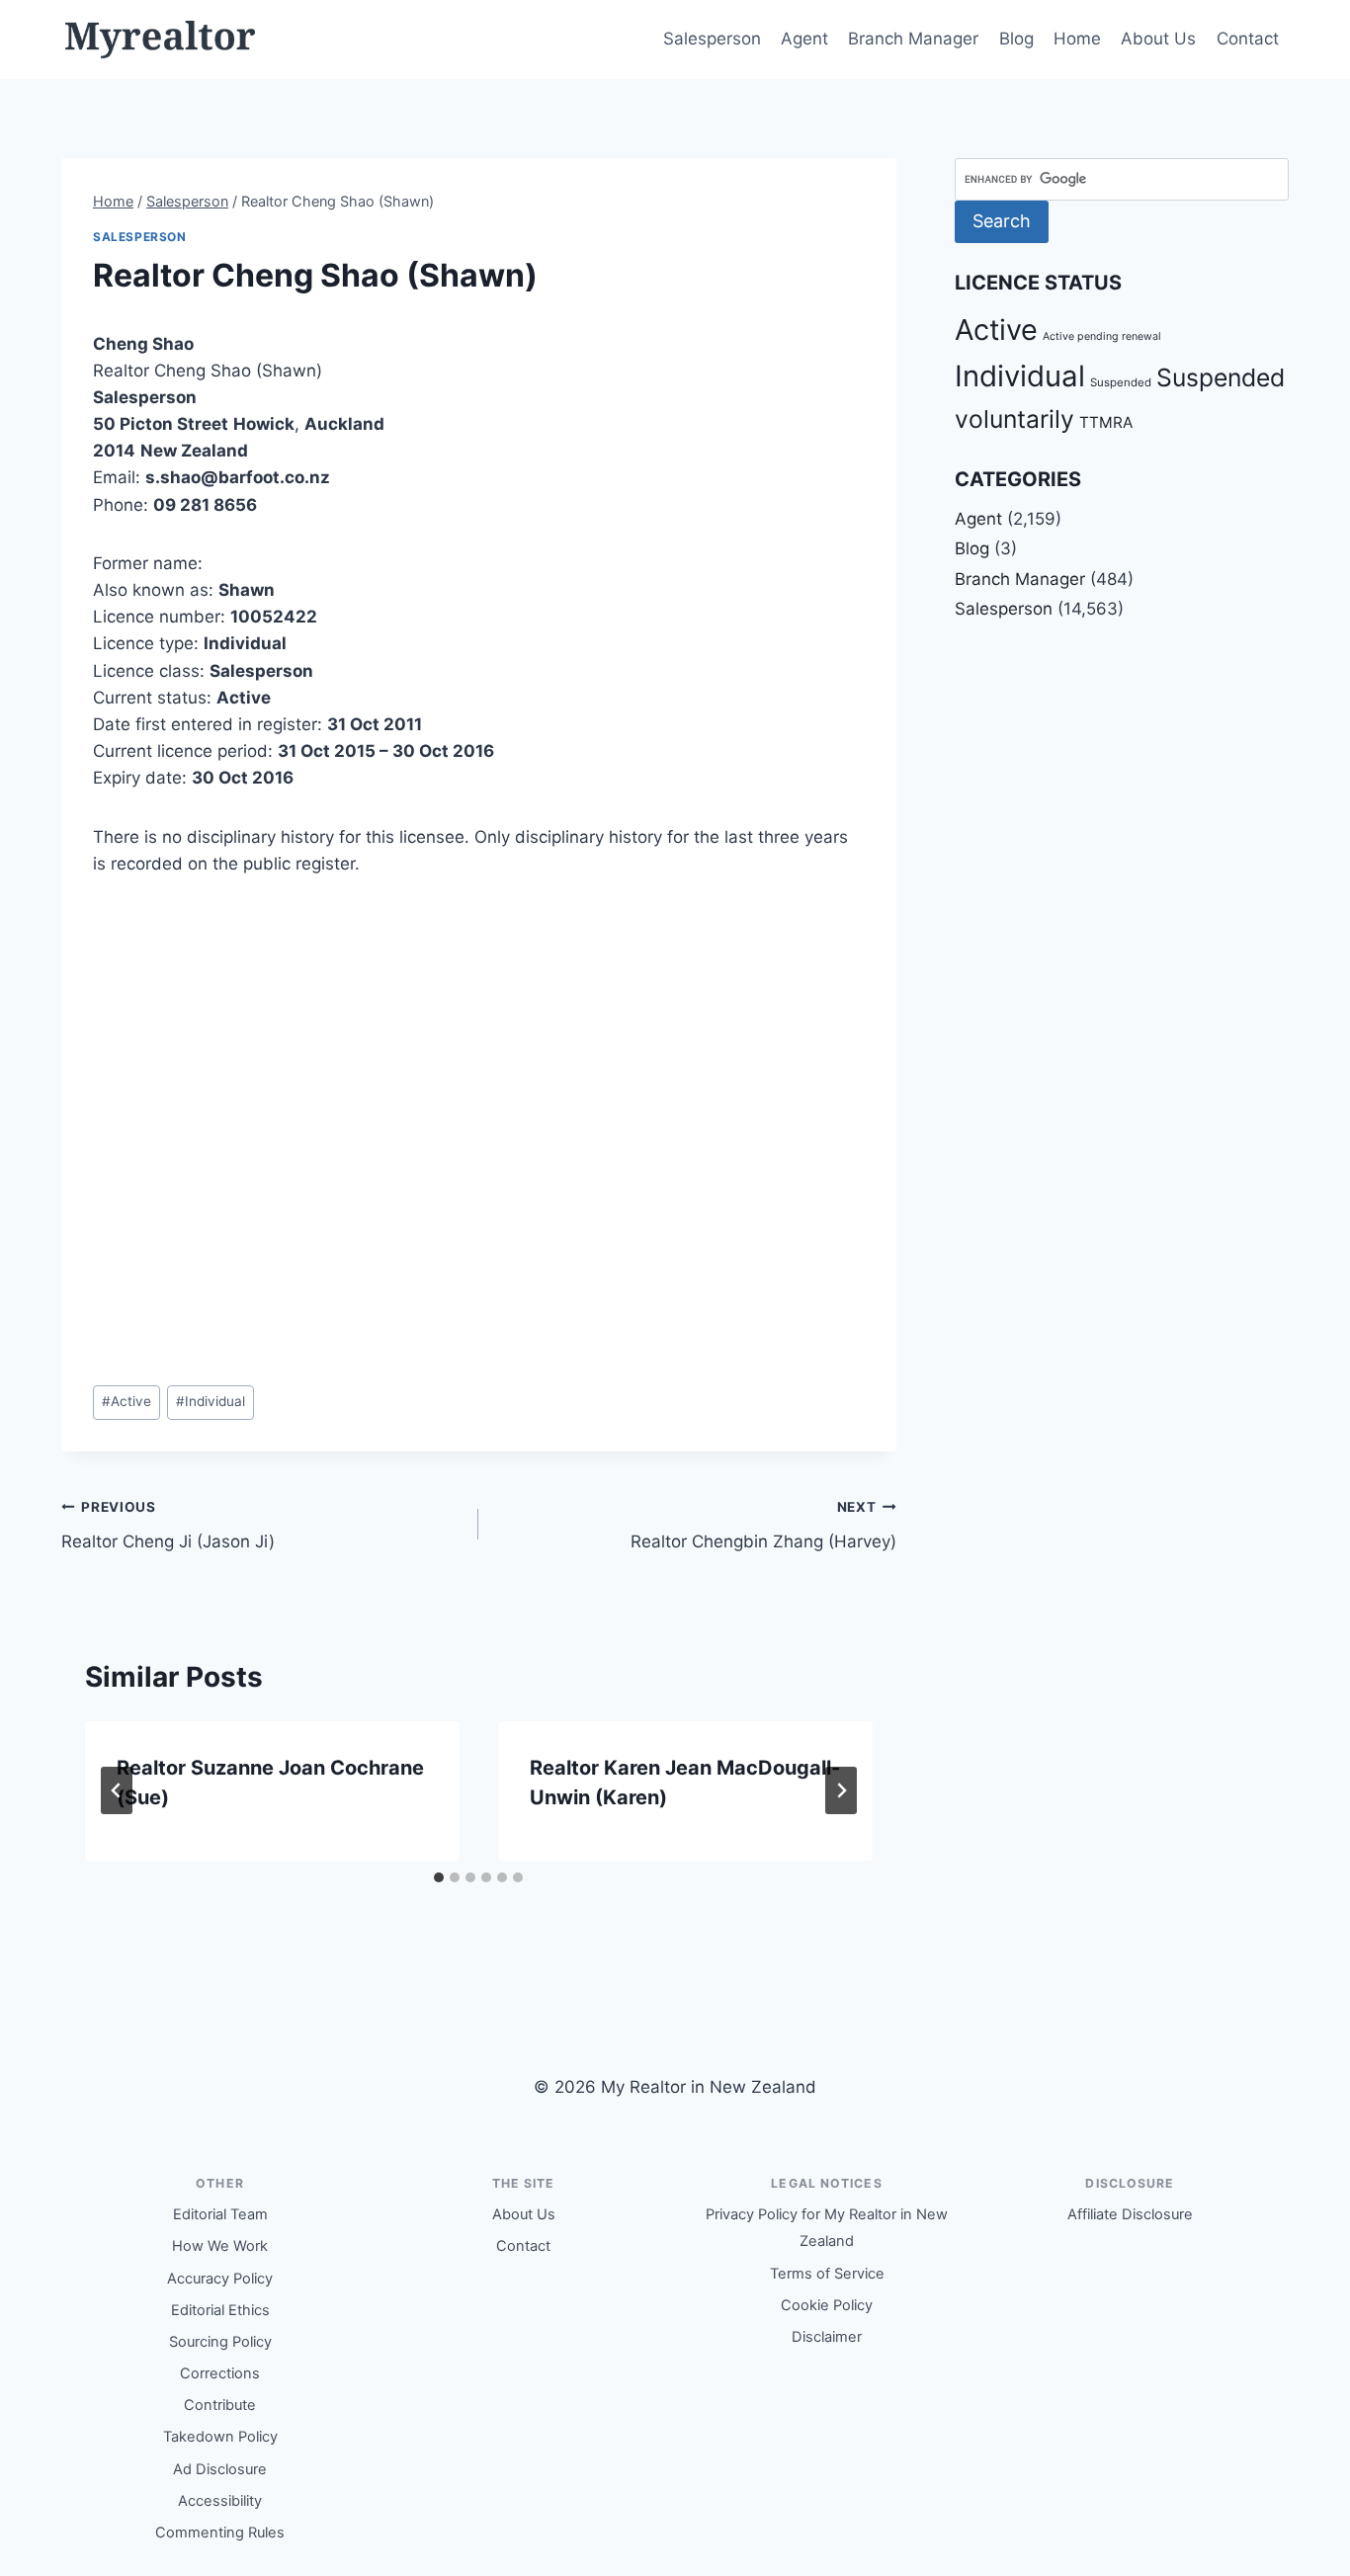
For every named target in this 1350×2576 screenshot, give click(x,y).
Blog (1016, 39)
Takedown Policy (220, 2437)
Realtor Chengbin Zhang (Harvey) (763, 1525)
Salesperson (712, 39)
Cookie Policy (827, 2305)
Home (1077, 39)
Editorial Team (220, 2214)
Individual (211, 1401)
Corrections (220, 2373)
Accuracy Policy (220, 2279)
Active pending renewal (1102, 336)
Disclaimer (827, 2337)
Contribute (220, 2405)
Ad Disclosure (220, 2469)
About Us (1158, 39)
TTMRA (1106, 422)
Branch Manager (913, 39)
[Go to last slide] (117, 1790)
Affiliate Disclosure (1130, 2214)
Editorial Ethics (220, 2310)
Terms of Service (827, 2274)
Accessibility (220, 2501)
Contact (1248, 39)
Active (127, 1401)
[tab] (439, 1877)
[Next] (841, 1790)
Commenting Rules (220, 2533)
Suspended (1121, 382)
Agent (804, 39)
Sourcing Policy (220, 2342)
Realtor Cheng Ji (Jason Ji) (168, 1525)
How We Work (220, 2246)
